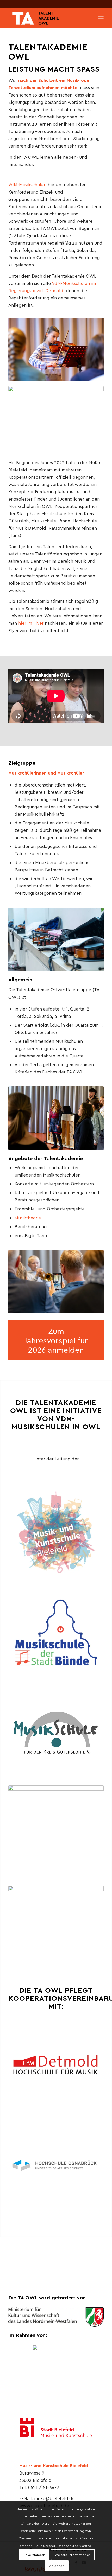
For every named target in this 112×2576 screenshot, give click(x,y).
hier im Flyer (31, 623)
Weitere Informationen (73, 2555)
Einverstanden (34, 2555)
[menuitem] (101, 18)
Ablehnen (57, 2566)
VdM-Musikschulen (27, 184)
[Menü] (101, 18)
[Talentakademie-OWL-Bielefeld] (46, 18)
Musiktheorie (28, 1218)
